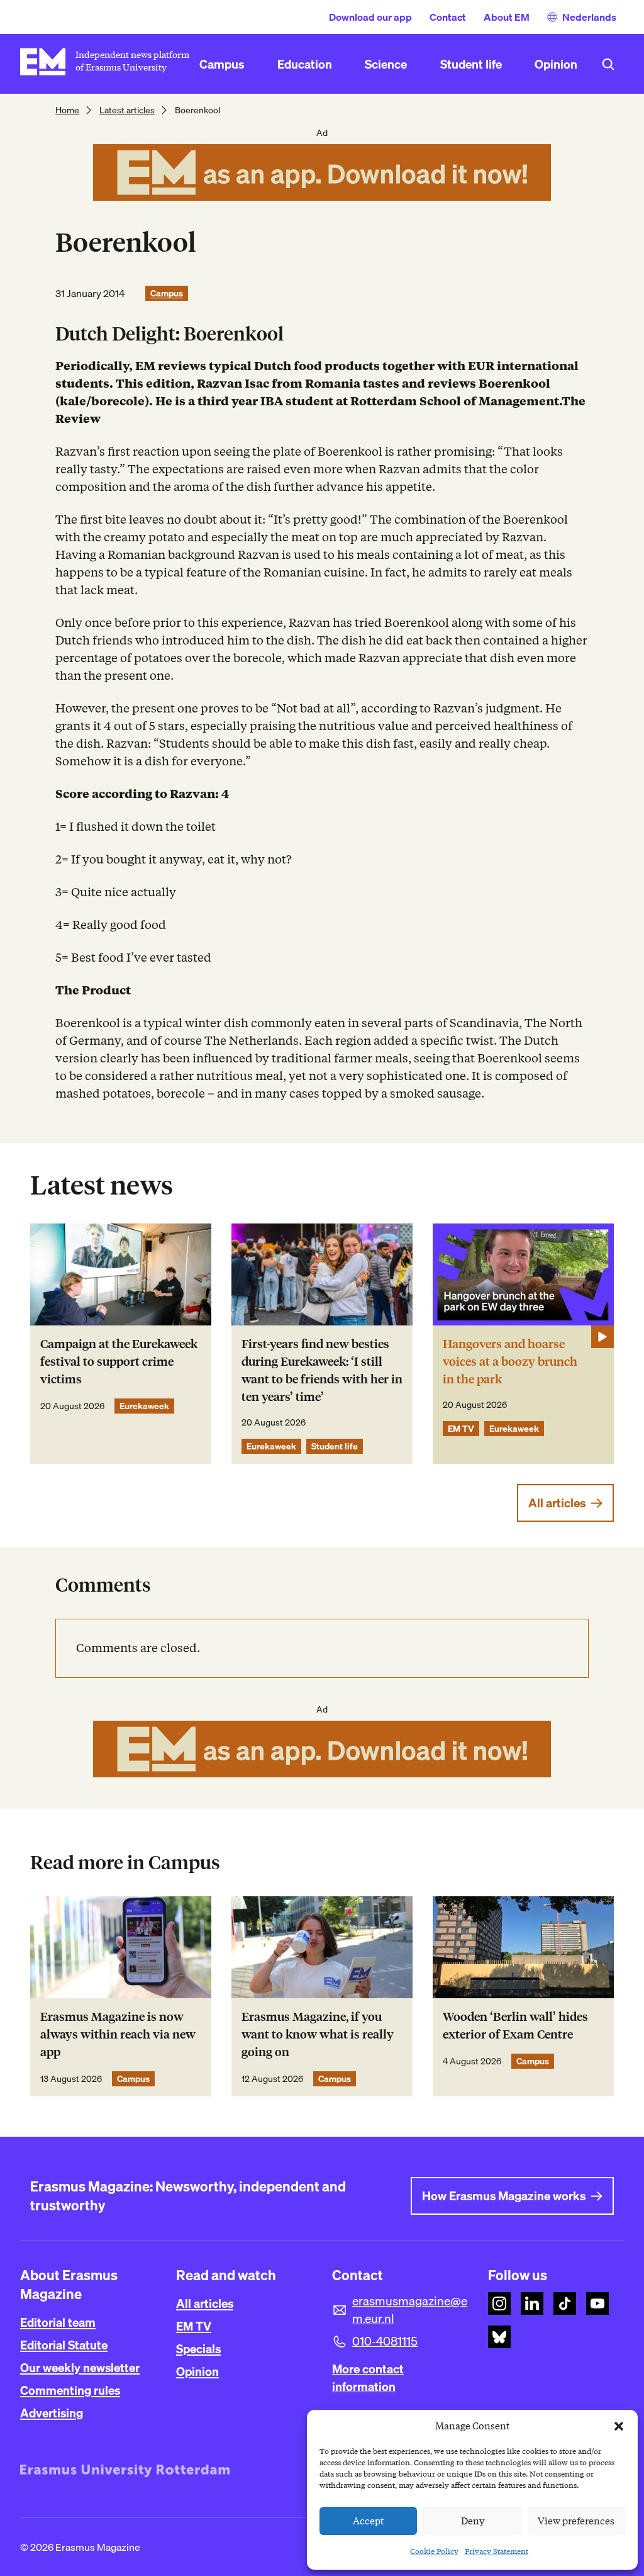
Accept (369, 2521)
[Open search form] (608, 64)
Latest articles (127, 110)
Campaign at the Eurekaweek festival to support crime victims (119, 1362)
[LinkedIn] (532, 2303)
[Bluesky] (499, 2337)
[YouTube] (597, 2303)
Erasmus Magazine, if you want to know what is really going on (318, 2034)
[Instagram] (499, 2303)
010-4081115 (385, 2341)
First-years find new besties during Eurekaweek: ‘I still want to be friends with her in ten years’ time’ (322, 1370)
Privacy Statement (497, 2551)
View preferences (576, 2521)
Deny (473, 2521)
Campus (167, 293)
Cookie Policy (434, 2551)
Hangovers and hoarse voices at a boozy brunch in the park (510, 1362)
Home (67, 110)
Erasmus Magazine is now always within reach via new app (118, 2034)
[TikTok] (565, 2303)
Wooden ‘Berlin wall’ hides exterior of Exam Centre (515, 2026)
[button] (619, 2426)
